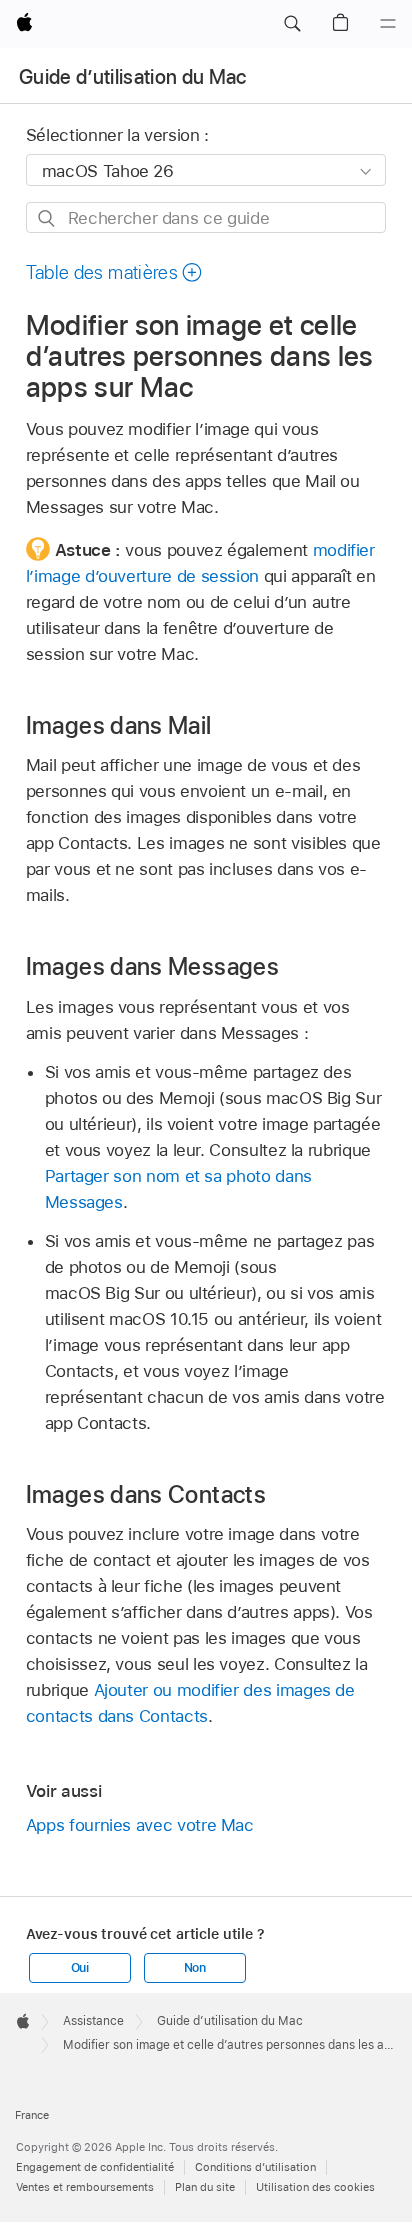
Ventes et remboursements (85, 2187)
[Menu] (388, 24)
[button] (292, 24)
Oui (80, 1968)
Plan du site (205, 2187)
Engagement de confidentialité (95, 2167)
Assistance (93, 2021)
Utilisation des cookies (315, 2187)
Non (195, 1968)
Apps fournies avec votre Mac (140, 1825)
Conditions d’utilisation (255, 2167)
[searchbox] (206, 217)
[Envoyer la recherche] (47, 218)
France (32, 2115)
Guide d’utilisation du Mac (133, 77)
